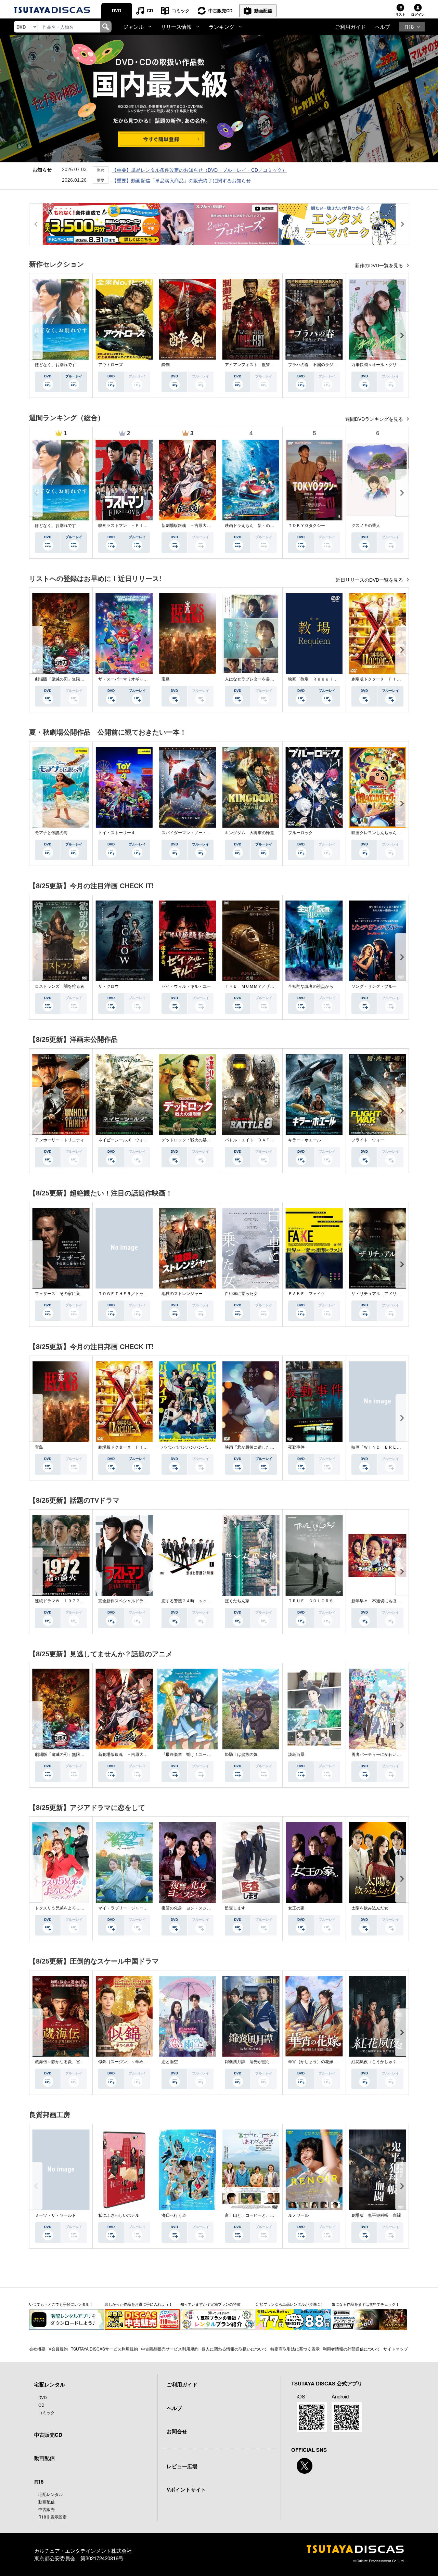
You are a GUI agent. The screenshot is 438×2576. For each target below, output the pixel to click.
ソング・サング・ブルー (374, 986)
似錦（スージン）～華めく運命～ (129, 2062)
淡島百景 (296, 1755)
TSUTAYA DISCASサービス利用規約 (104, 2349)
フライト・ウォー (368, 1140)
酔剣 (166, 365)
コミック (181, 10)
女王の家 (296, 1908)
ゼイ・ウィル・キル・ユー (186, 986)
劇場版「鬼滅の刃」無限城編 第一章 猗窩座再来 (82, 679)
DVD (117, 10)
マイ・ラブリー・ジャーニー (125, 1908)
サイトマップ (396, 2349)
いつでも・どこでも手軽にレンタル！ (61, 2304)
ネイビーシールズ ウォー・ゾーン (131, 1140)
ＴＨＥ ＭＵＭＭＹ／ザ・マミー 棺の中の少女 (270, 986)
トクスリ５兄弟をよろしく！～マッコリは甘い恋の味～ (86, 1908)
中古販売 (47, 2509)
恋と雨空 (170, 2062)
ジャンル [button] (133, 27)
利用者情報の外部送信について (351, 2349)
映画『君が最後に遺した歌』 (252, 1447)
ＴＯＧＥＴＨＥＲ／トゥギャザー (129, 1294)
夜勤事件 (296, 1447)
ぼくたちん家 (237, 1601)
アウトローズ (111, 365)
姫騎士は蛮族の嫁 (241, 1755)
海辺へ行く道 (174, 2215)
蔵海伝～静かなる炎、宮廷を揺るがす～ (72, 2062)
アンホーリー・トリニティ (60, 1140)
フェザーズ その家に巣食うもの (66, 1294)
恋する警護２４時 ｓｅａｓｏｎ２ (194, 1601)
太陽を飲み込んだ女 (370, 1908)
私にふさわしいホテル (119, 2215)
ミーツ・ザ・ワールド (55, 2215)
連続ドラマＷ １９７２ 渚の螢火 (68, 1601)
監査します (235, 1908)
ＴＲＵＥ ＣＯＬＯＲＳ (311, 1601)
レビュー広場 (182, 2466)
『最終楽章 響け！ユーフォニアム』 (196, 1755)
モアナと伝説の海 (51, 833)
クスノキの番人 (366, 526)
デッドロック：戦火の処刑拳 (188, 1140)
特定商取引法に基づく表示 (295, 2349)
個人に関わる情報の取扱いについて (234, 2349)
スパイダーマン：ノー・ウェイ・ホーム (198, 833)
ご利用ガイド (350, 27)
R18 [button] (409, 27)
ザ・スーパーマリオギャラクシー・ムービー (139, 679)
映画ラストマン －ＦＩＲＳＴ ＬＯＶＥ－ (139, 526)
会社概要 (37, 2349)
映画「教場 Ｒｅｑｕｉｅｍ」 (317, 679)
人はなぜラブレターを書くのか (254, 679)
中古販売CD (220, 10)
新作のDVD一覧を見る (380, 266)
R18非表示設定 (53, 2517)
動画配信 (263, 10)
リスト (400, 14)
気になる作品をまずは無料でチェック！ (365, 2304)
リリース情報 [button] (176, 27)
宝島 (166, 679)
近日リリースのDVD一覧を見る (370, 580)
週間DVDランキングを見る (375, 419)
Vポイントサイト (186, 2489)
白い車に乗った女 (241, 1294)
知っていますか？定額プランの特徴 (210, 2304)
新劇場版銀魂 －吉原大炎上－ (190, 526)
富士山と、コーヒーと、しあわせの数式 (262, 2215)
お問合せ (177, 2431)
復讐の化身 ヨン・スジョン (188, 1908)
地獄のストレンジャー (182, 1294)
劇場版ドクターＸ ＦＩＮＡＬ (380, 679)
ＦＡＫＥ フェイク (307, 1294)
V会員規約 (58, 2349)
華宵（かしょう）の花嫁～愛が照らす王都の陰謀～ (335, 2062)
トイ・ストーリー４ (117, 833)
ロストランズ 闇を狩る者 (60, 986)
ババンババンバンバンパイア (188, 1447)
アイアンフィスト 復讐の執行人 (256, 365)
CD (150, 10)
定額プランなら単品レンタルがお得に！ (290, 2304)
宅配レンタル (51, 2494)
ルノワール (298, 2215)
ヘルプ (382, 27)
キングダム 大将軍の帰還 (249, 833)
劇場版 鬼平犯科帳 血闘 (376, 2215)
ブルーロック (300, 833)
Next (402, 335)
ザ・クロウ (108, 986)
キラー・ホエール (305, 1140)
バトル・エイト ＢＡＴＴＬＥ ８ (258, 1140)
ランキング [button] (222, 27)
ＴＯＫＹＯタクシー (307, 526)
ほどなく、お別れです (55, 365)
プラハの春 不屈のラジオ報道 (317, 365)
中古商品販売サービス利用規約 (170, 2349)
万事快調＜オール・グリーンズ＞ (382, 365)
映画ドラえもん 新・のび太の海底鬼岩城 (264, 526)
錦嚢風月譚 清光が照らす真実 (254, 2062)
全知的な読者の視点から (311, 986)
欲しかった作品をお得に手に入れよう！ (139, 2304)
